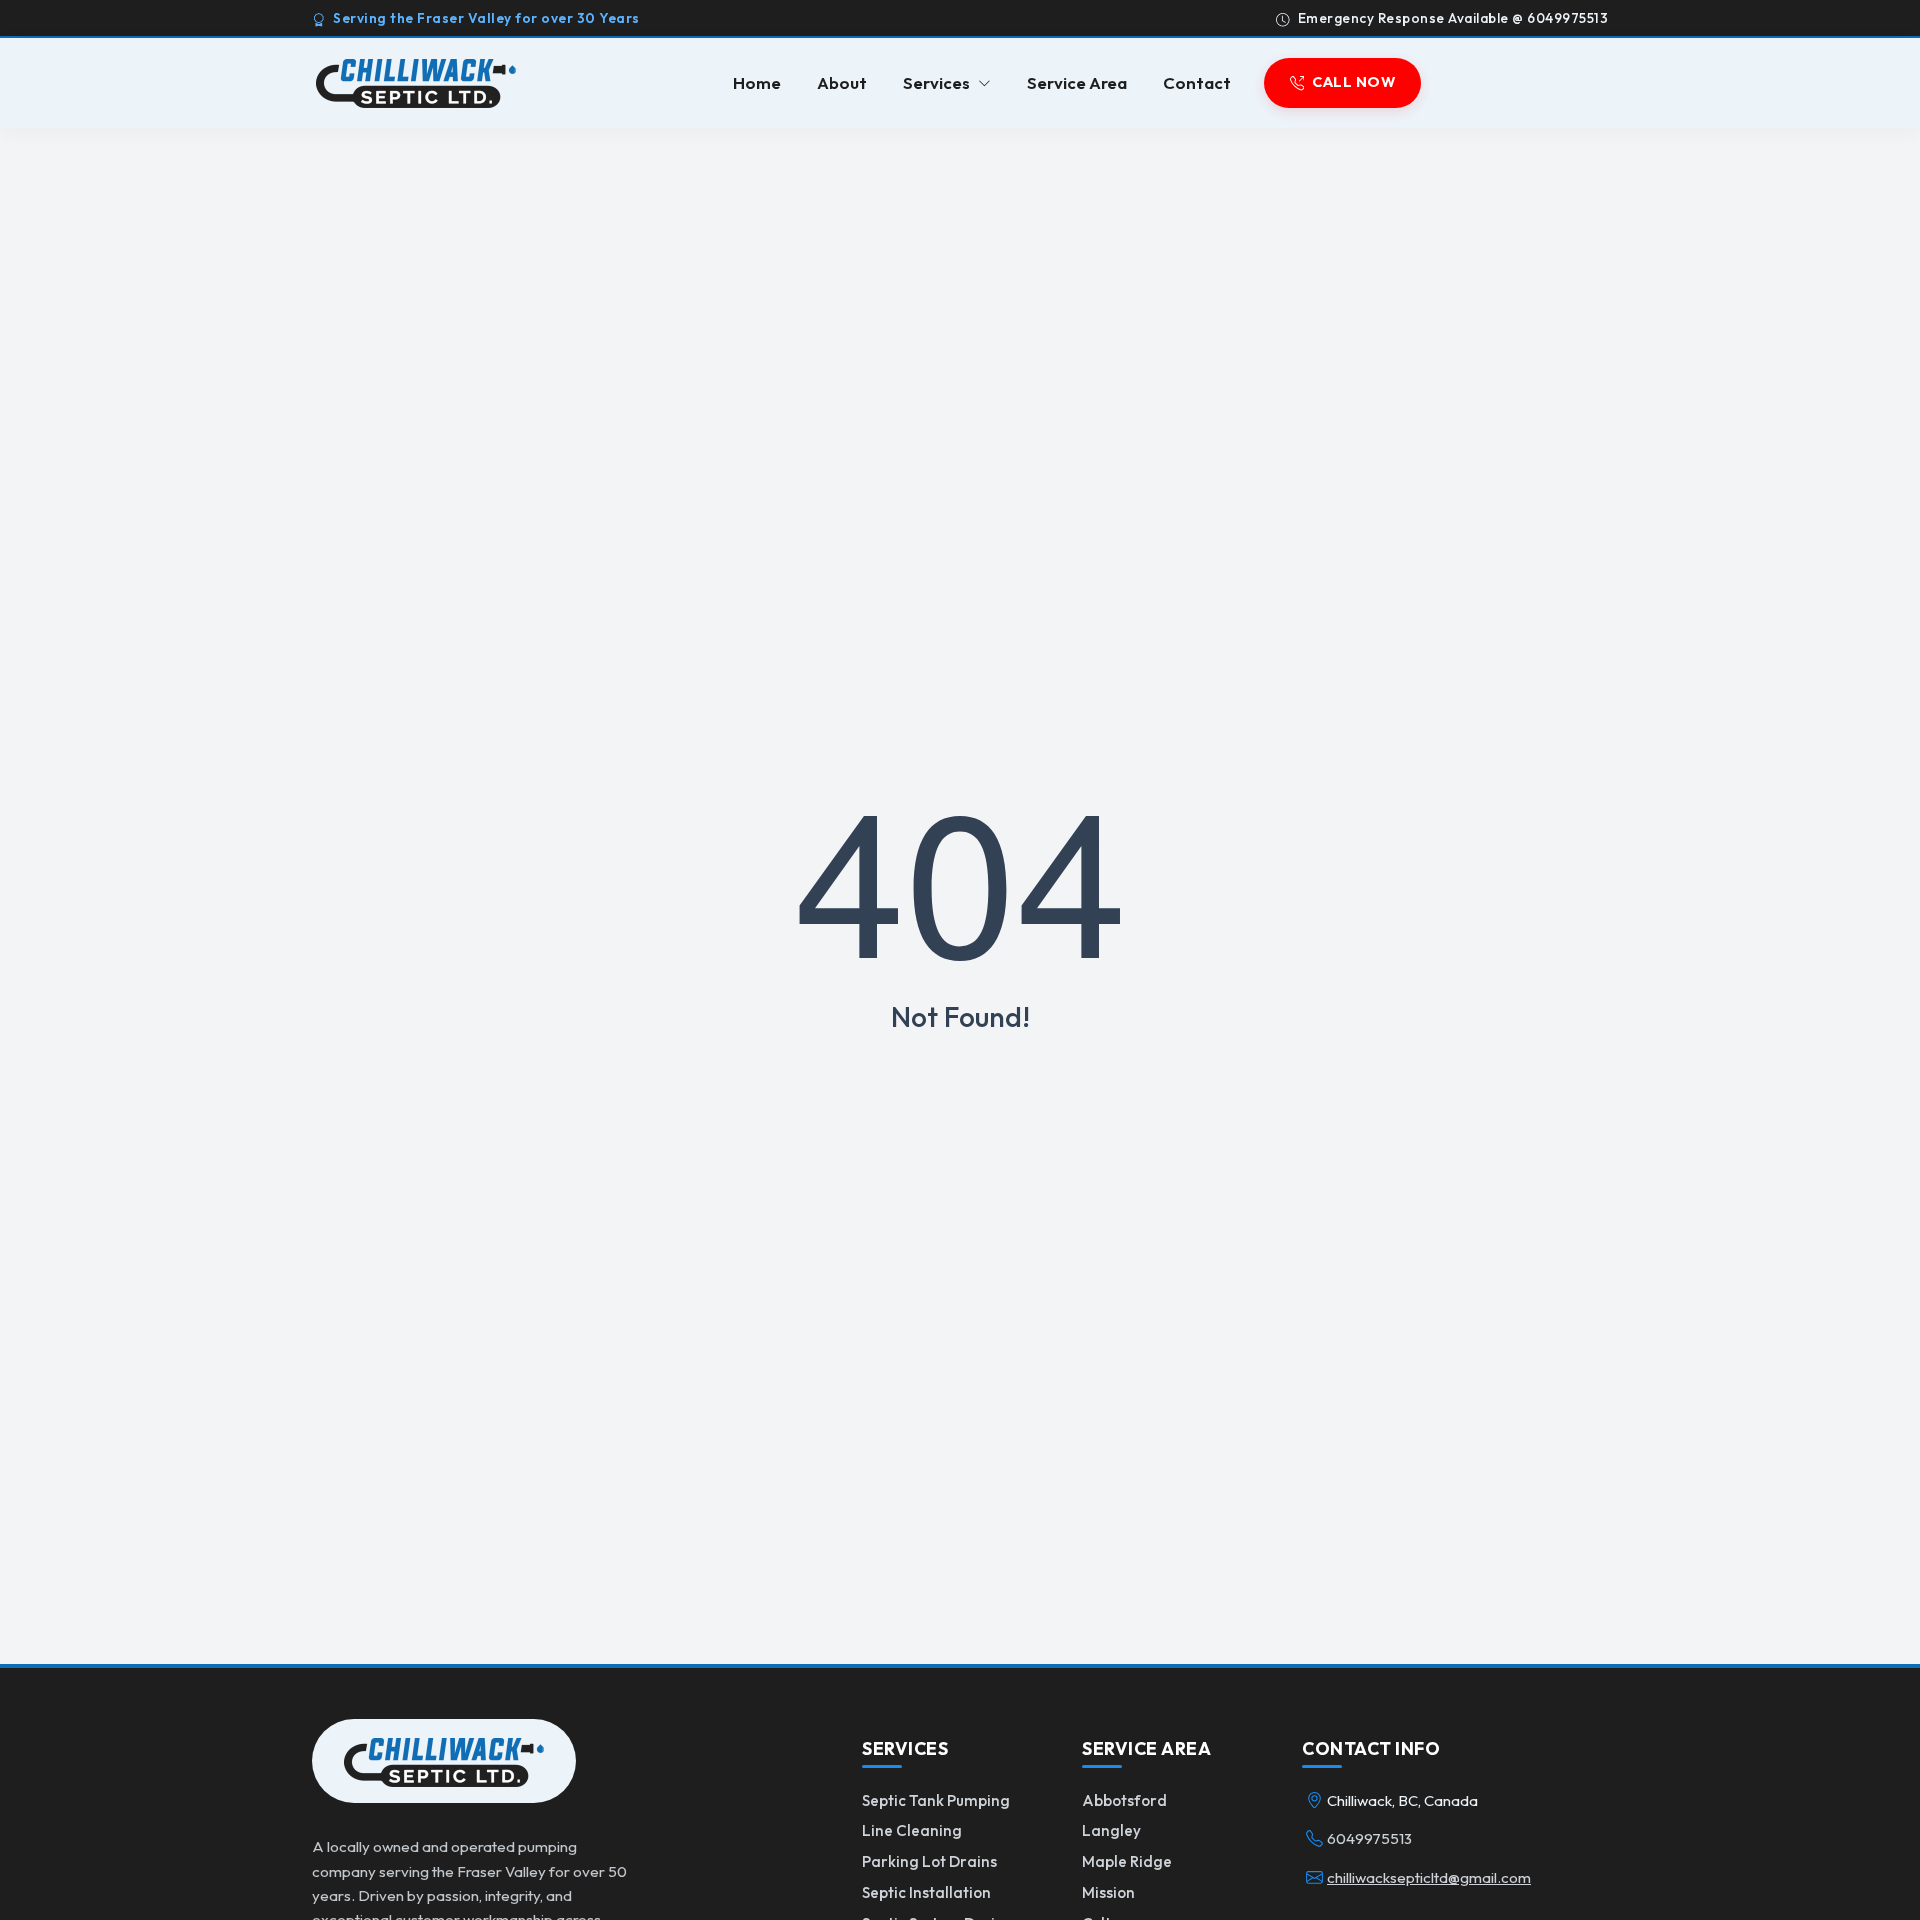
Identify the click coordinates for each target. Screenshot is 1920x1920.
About (842, 83)
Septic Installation (926, 1892)
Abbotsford (1124, 1800)
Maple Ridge (1127, 1861)
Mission (1108, 1892)
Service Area (1077, 83)
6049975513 (1369, 1838)
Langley (1111, 1830)
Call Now (1353, 83)
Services (936, 83)
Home (757, 83)
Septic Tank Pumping (936, 1800)
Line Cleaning (912, 1830)
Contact (1197, 83)
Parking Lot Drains (929, 1861)
